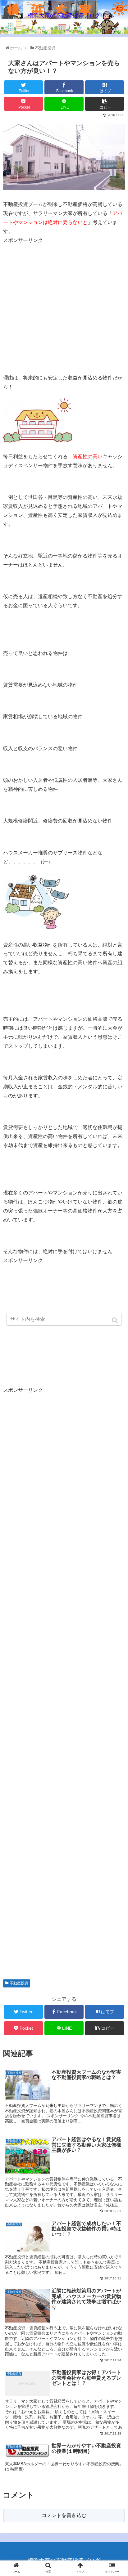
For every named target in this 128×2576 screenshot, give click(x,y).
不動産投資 (19, 1983)
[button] (115, 1320)
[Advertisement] (55, 288)
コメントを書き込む (64, 2515)
